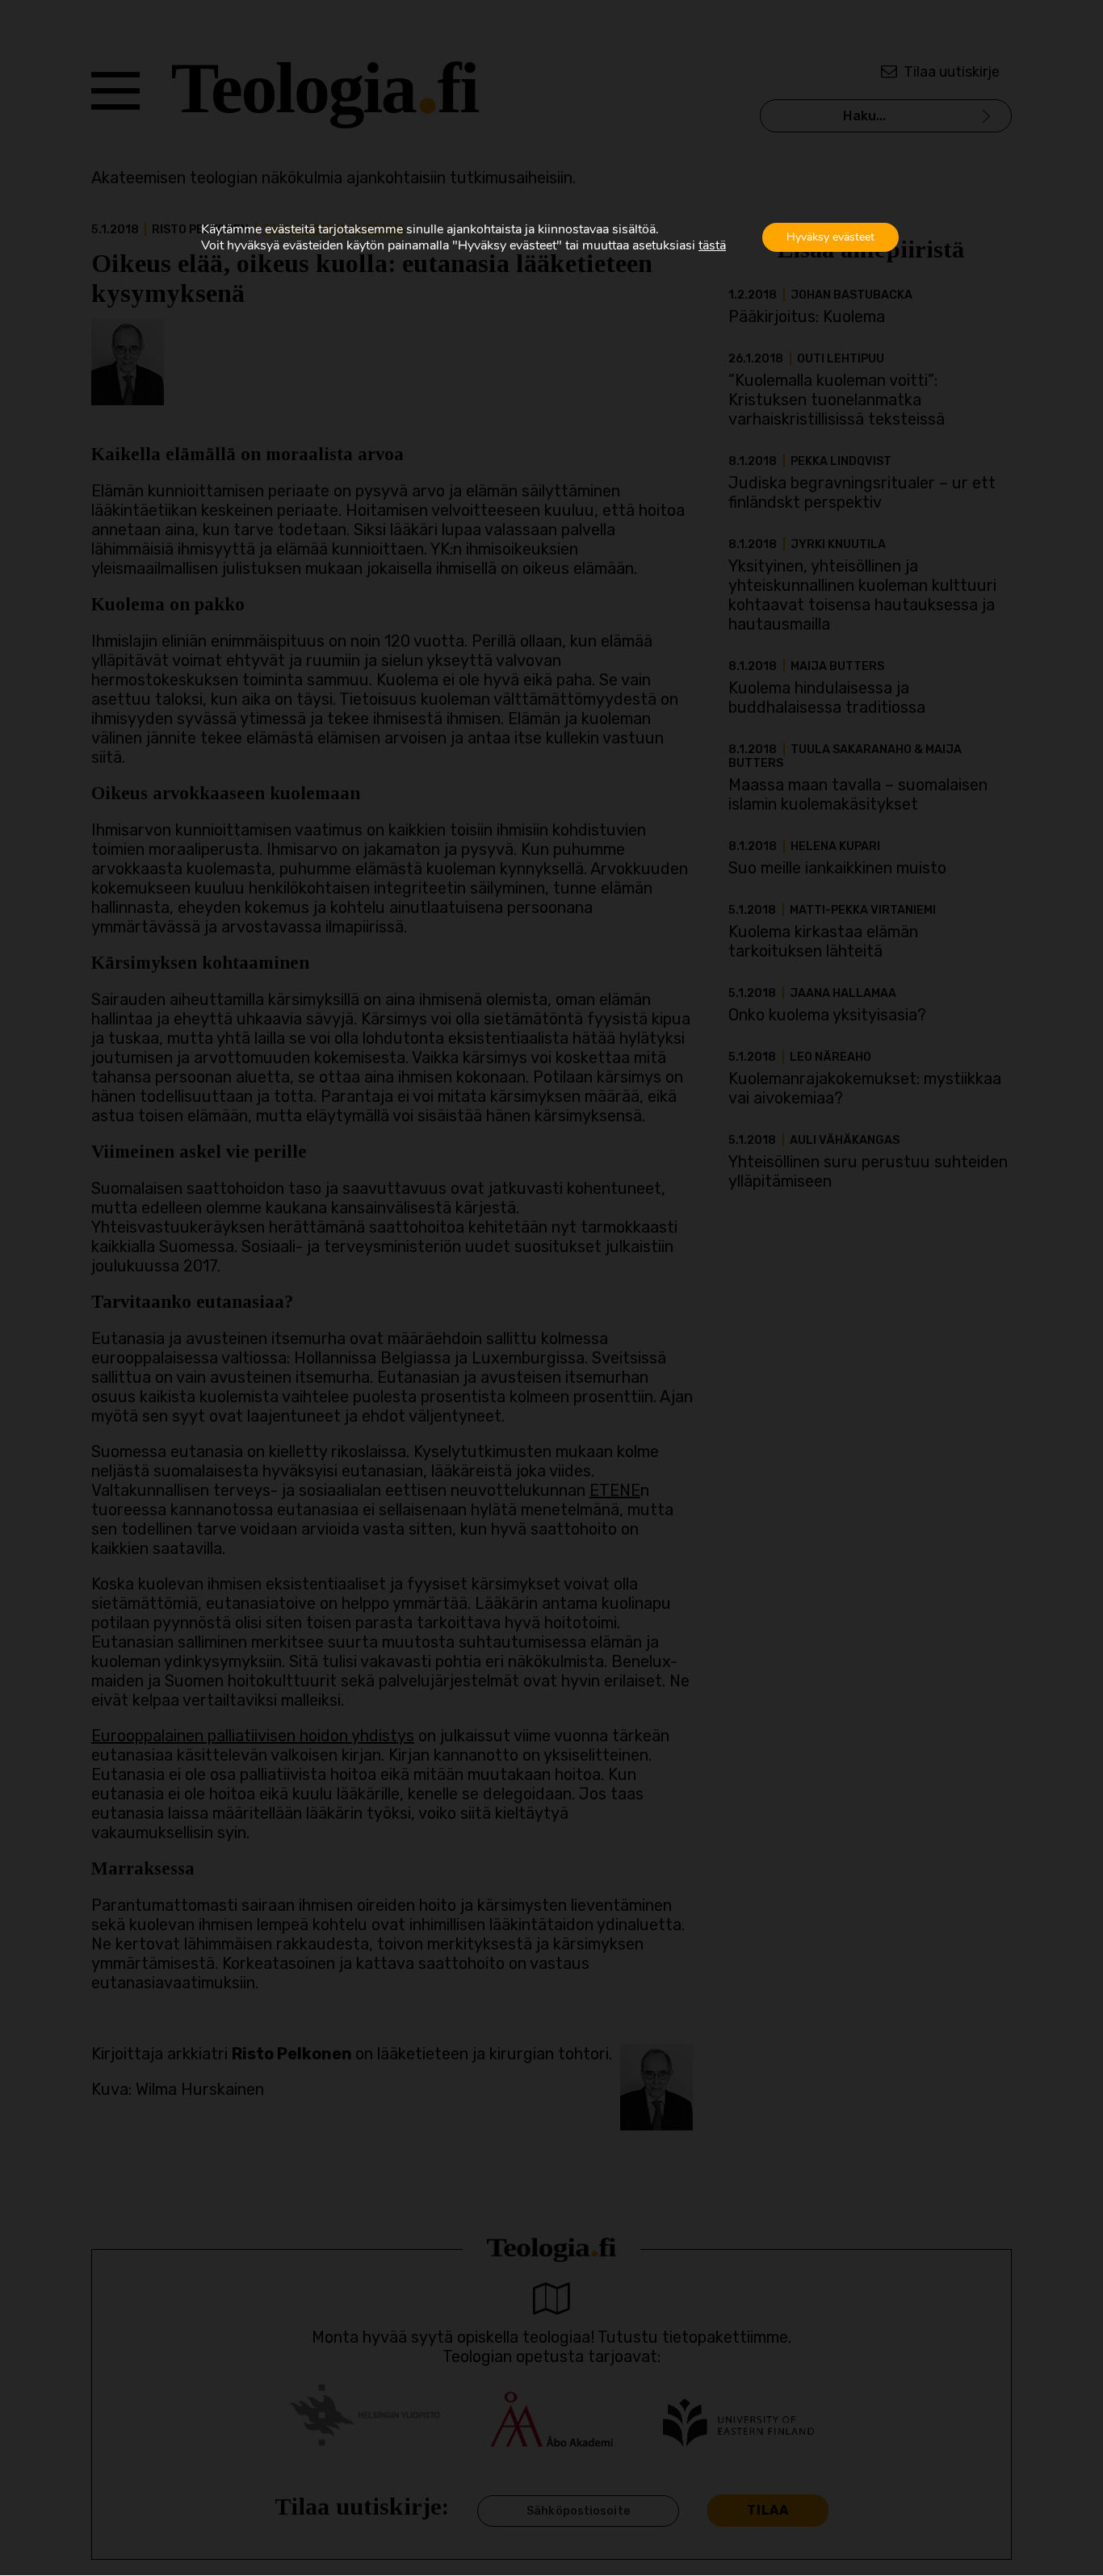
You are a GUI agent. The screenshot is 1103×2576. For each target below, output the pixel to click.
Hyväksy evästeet (830, 237)
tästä (712, 245)
